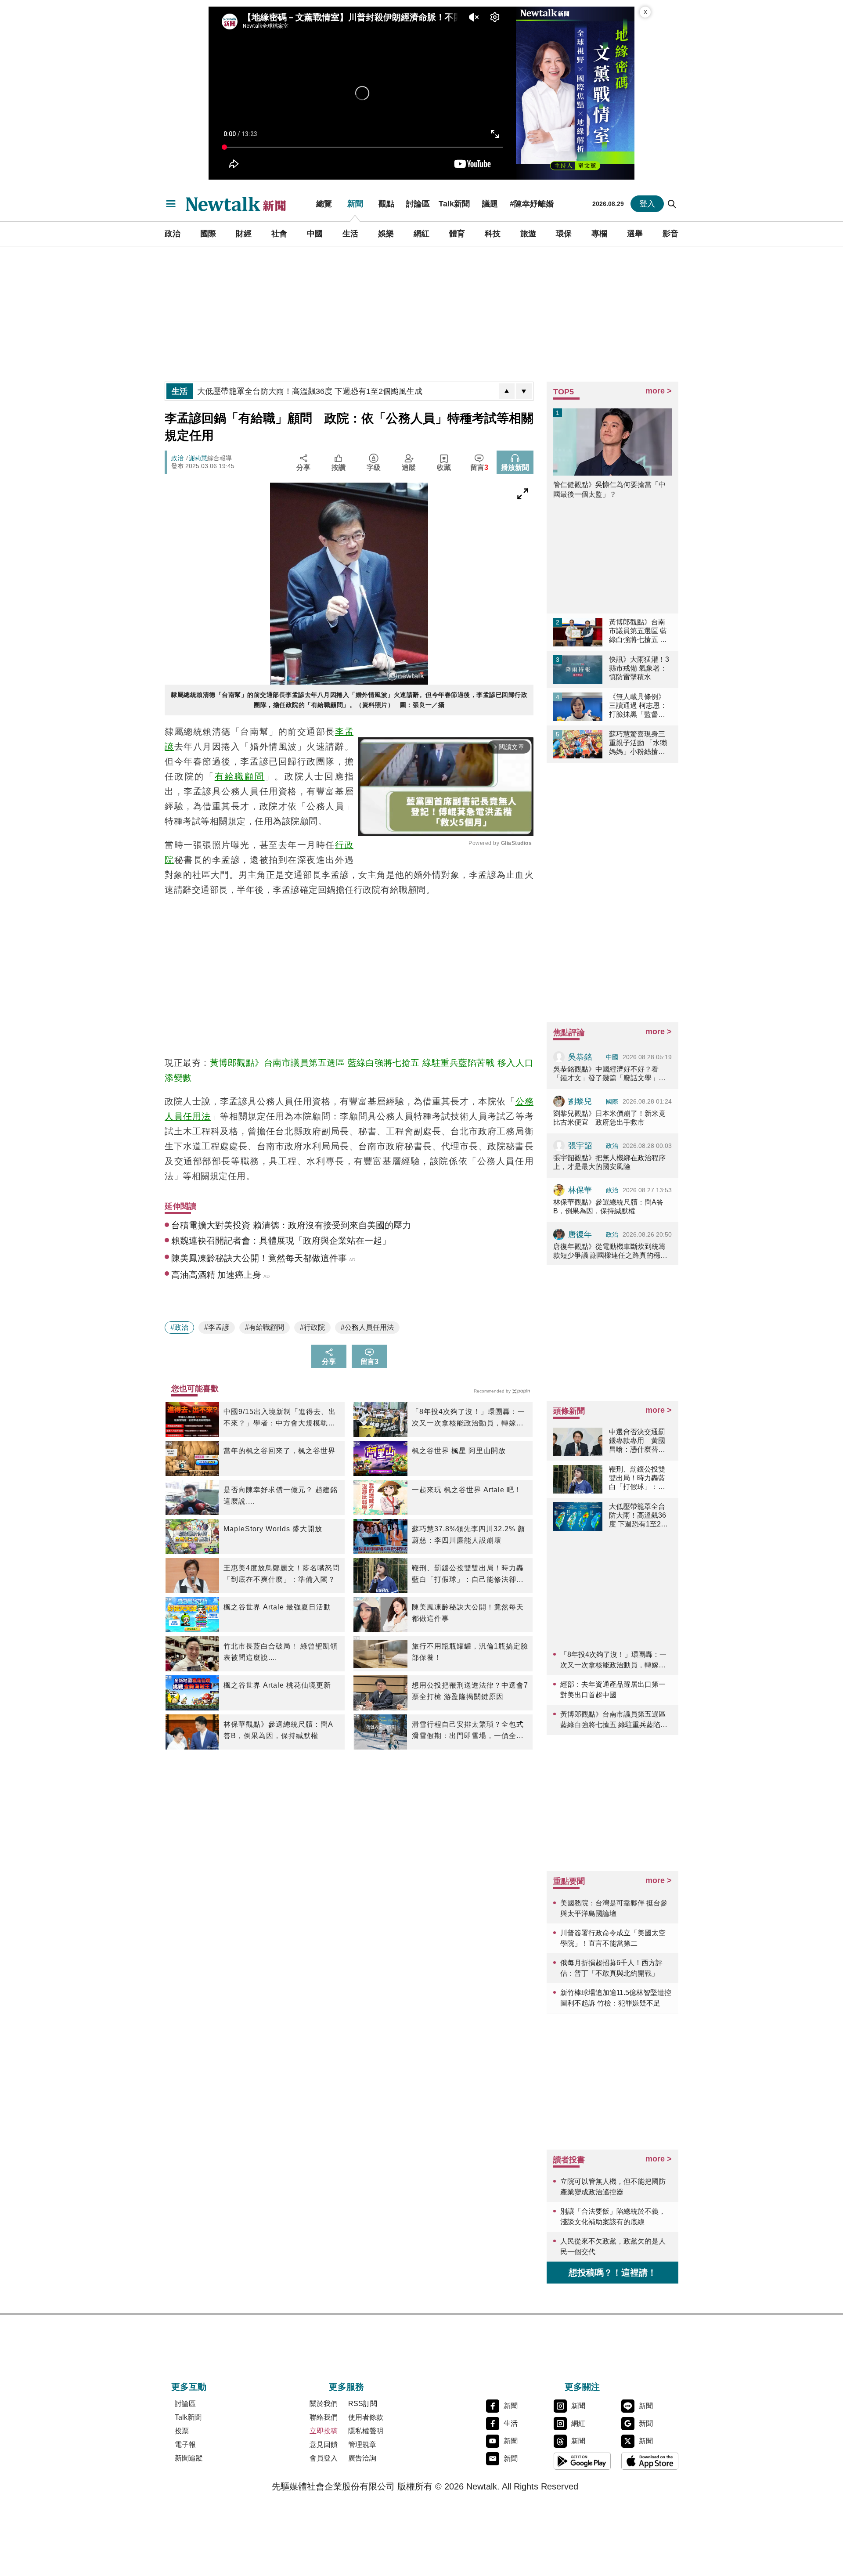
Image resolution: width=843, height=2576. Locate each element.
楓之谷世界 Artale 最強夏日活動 (277, 1607)
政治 (173, 234)
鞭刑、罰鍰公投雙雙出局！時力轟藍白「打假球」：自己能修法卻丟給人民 (468, 1575)
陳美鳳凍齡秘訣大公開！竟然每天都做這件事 (468, 1613)
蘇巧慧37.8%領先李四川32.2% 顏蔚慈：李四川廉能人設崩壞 (468, 1535)
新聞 (355, 204)
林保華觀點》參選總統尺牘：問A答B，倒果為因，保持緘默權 (278, 1730)
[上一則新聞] (507, 391)
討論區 (418, 204)
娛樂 (386, 234)
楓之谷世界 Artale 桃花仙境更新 (277, 1685)
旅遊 (528, 234)
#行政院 (312, 1327)
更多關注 (582, 2387)
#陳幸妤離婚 (532, 204)
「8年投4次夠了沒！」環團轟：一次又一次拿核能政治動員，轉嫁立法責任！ (468, 1418)
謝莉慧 (198, 458)
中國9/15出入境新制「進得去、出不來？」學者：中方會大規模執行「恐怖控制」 (280, 1418)
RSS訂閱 (363, 2404)
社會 (279, 234)
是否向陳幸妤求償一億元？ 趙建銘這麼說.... (281, 1495)
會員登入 (324, 2458)
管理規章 (362, 2444)
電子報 (185, 2444)
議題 (490, 204)
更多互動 (189, 2387)
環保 (564, 234)
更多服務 (346, 2387)
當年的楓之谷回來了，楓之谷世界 (279, 1451)
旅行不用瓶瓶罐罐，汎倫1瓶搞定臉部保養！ (470, 1652)
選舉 (635, 234)
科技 (493, 234)
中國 (315, 234)
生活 (350, 234)
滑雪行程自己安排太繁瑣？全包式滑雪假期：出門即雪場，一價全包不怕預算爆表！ (468, 1731)
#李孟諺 (217, 1327)
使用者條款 (366, 2417)
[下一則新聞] (524, 391)
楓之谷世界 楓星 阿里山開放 (459, 1451)
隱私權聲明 (366, 2431)
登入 (647, 204)
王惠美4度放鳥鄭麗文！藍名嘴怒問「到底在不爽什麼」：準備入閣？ (282, 1574)
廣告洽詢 (362, 2458)
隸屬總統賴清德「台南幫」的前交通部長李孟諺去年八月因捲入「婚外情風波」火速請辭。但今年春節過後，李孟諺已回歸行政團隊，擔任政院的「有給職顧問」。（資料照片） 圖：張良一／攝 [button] (349, 700)
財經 (244, 234)
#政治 (179, 1327)
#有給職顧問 (265, 1327)
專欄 (599, 234)
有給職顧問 (240, 776)
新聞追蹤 (189, 2458)
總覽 (324, 204)
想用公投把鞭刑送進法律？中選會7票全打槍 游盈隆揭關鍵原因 (470, 1691)
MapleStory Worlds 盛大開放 (273, 1529)
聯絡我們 (324, 2417)
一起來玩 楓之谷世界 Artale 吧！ (467, 1490)
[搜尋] (672, 204)
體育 (457, 234)
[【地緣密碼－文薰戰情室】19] (575, 93)
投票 (182, 2431)
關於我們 (324, 2404)
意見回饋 (324, 2444)
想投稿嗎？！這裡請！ (612, 2273)
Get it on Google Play (582, 2461)
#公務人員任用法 (367, 1327)
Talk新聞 (454, 204)
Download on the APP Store (650, 2461)
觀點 (386, 204)
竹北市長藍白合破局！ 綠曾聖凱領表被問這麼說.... (281, 1652)
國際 (208, 234)
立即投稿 (324, 2431)
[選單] (171, 204)
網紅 (421, 234)
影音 (670, 234)
